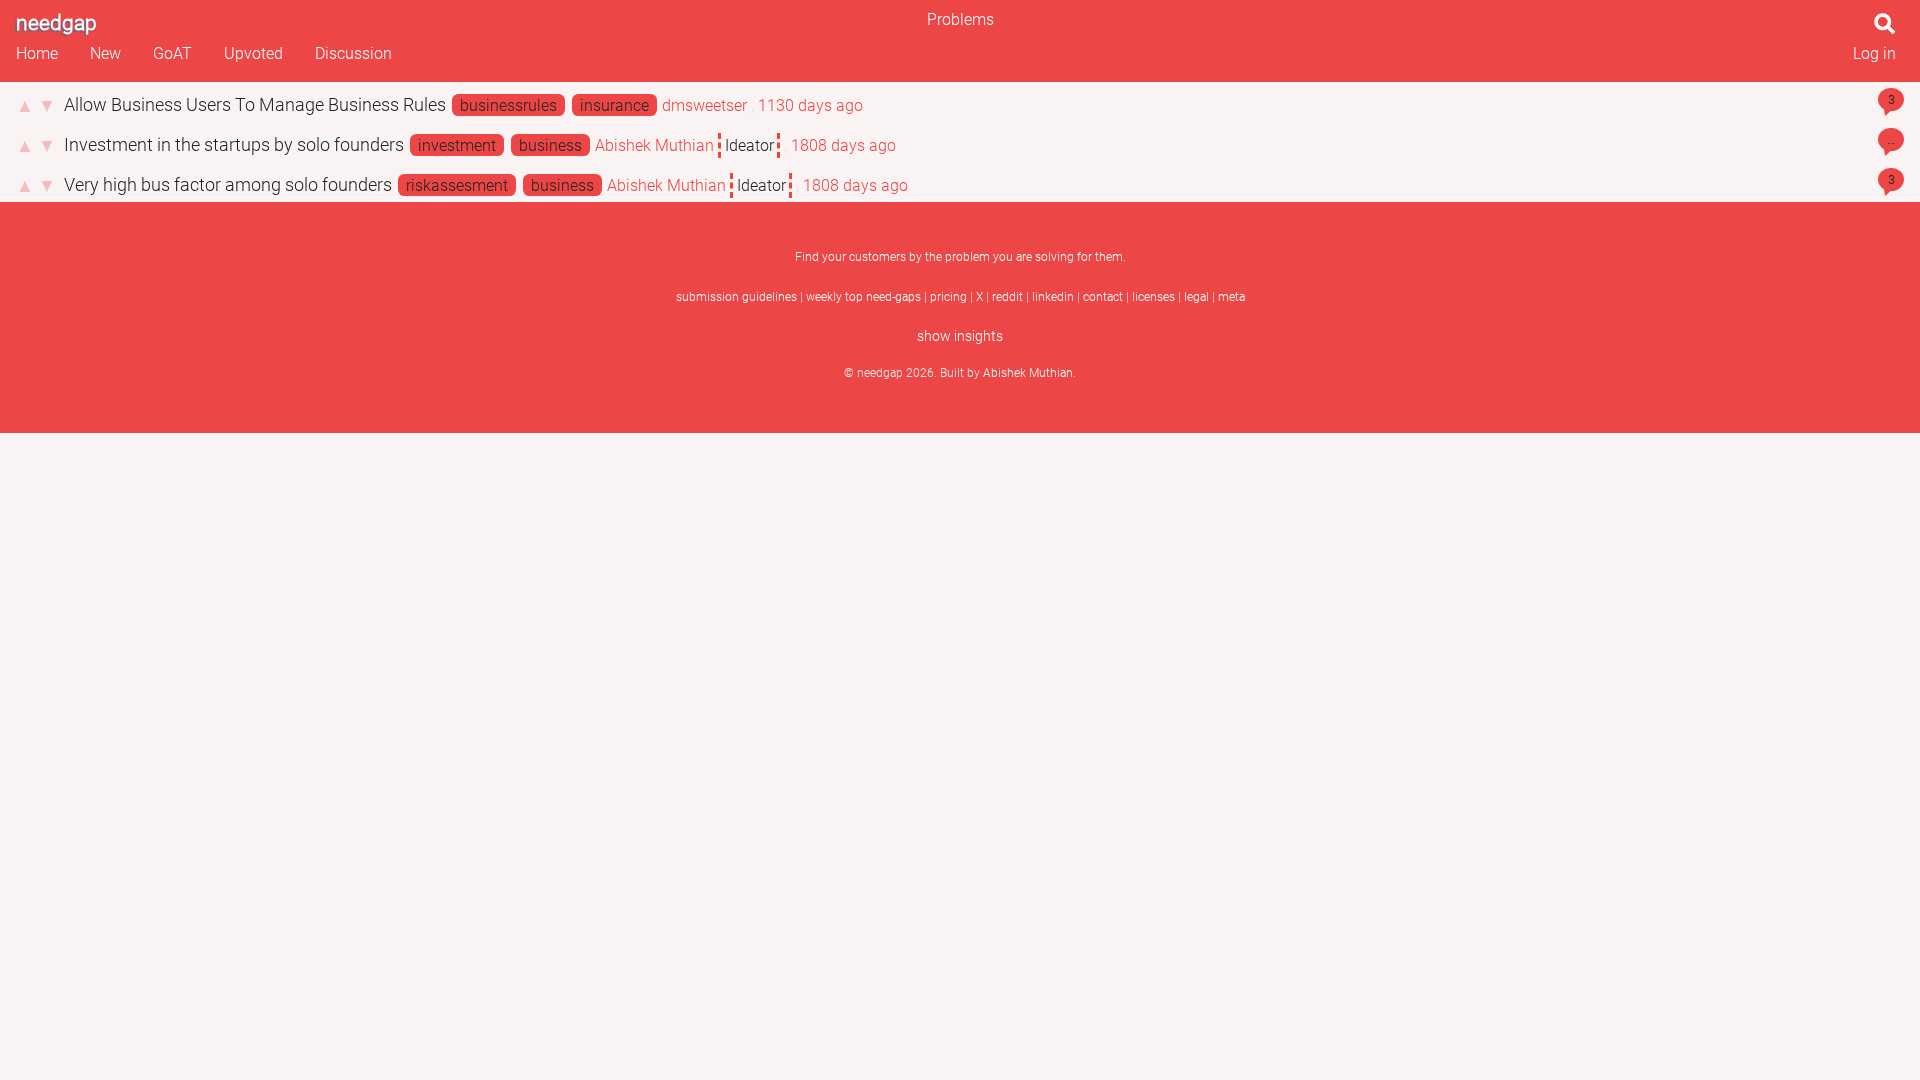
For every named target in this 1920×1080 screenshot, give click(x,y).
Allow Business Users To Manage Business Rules (257, 105)
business (550, 145)
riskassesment (457, 185)
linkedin (1053, 297)
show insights (960, 336)
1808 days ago (843, 145)
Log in (1874, 53)
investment (457, 145)
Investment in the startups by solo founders (236, 145)
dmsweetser (704, 105)
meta (1231, 297)
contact (1103, 297)
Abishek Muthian (654, 145)
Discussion (353, 53)
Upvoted (253, 53)
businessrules (508, 105)
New (105, 53)
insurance (614, 105)
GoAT (172, 53)
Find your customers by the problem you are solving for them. (960, 257)
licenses (1153, 297)
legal (1196, 297)
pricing (948, 297)
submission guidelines (736, 297)
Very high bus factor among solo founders (230, 185)
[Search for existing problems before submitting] (1889, 29)
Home (37, 53)
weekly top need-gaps (863, 297)
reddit (1007, 297)
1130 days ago (810, 105)
